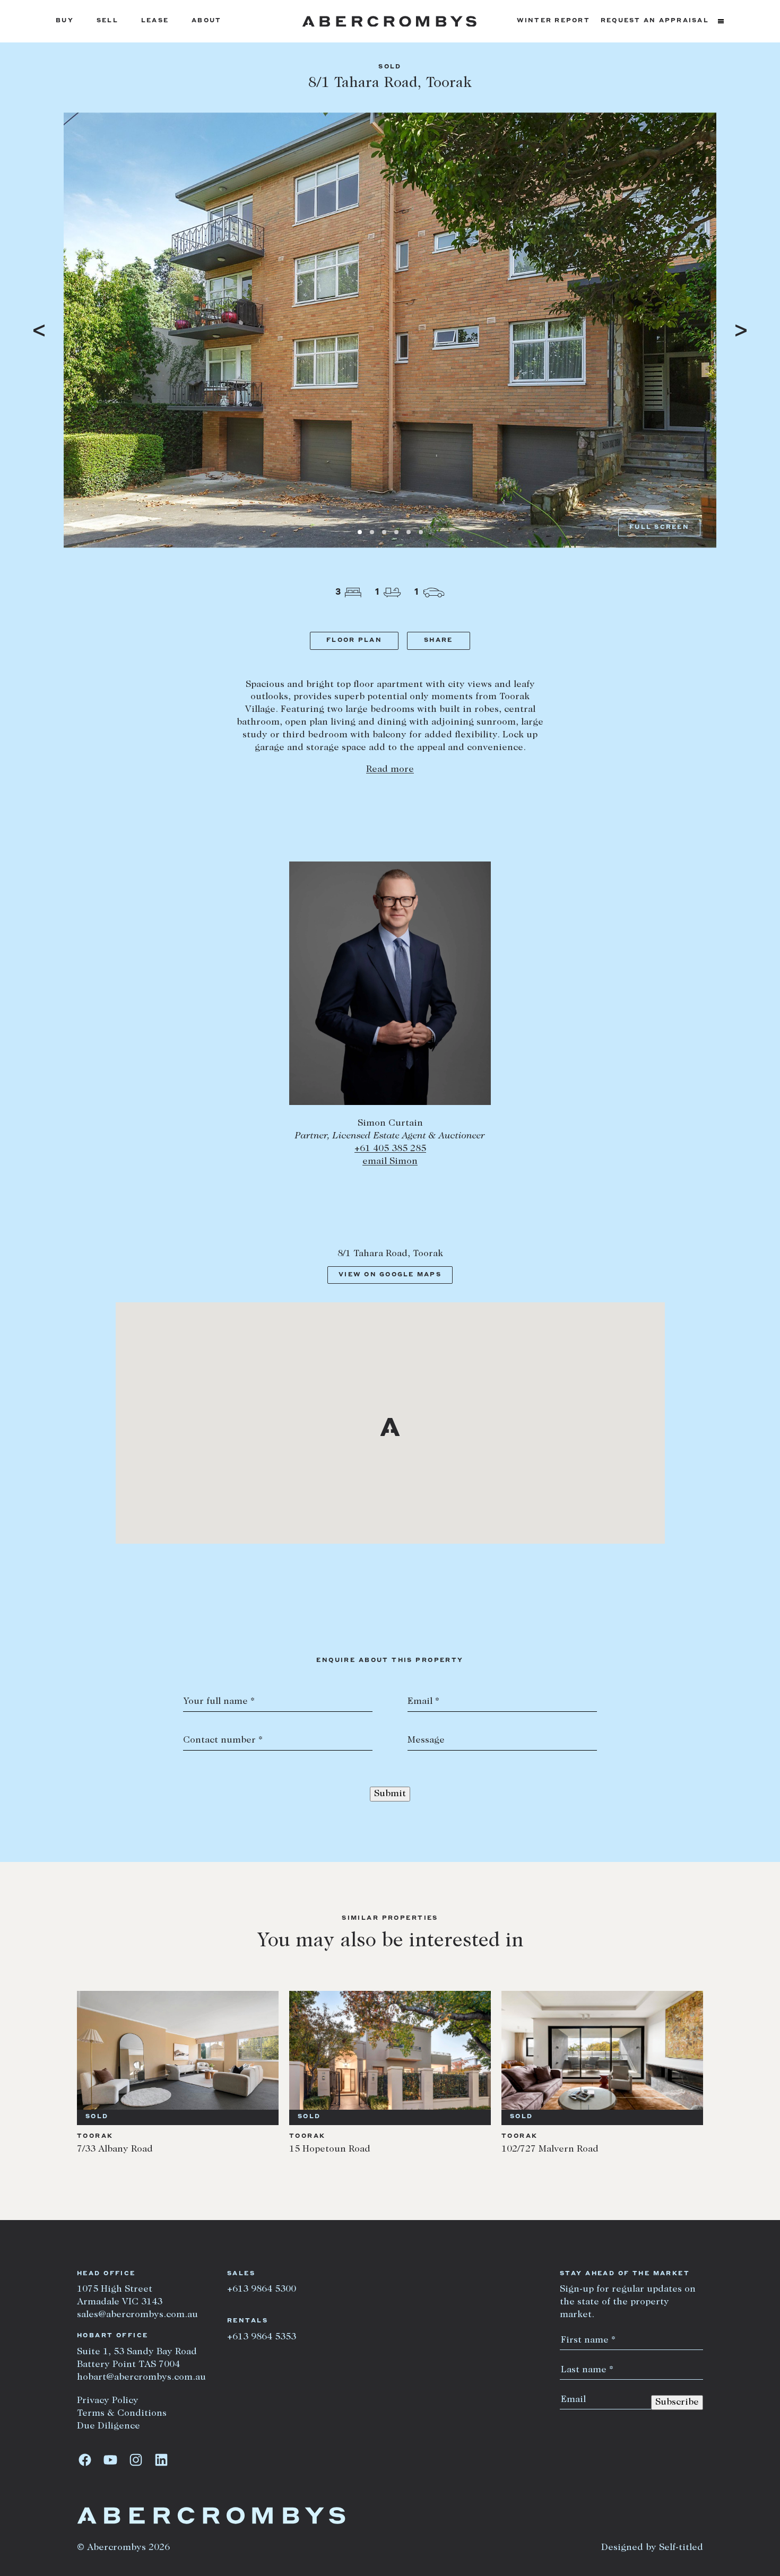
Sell (107, 21)
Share (438, 641)
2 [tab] (372, 532)
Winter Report (553, 21)
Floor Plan (354, 641)
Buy (65, 21)
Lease (155, 21)
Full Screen (659, 528)
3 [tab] (384, 532)
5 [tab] (409, 532)
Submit (390, 1794)
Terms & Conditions (122, 2414)
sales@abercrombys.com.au (137, 2315)
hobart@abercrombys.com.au (141, 2378)
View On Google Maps (390, 1275)
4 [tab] (396, 532)
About (206, 21)
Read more (390, 770)
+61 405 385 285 (390, 1149)
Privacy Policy (108, 2401)
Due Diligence (109, 2426)
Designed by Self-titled (652, 2548)
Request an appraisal (655, 21)
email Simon (390, 1162)
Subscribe (677, 2403)
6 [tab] (421, 532)
